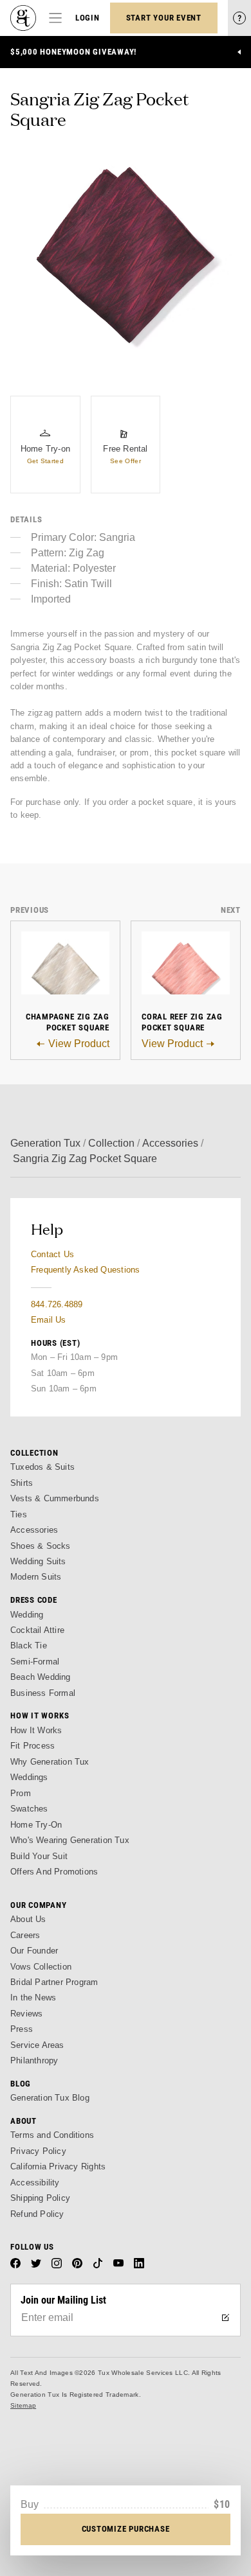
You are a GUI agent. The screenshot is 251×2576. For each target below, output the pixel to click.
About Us (28, 1919)
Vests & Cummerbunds (55, 1498)
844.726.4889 (57, 1304)
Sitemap (23, 2405)
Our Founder (34, 1951)
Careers (25, 1935)
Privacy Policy (38, 2151)
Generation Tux (45, 1143)
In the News (33, 1998)
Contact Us (52, 1254)
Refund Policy (37, 2214)
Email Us (49, 1320)
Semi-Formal (35, 1662)
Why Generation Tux (50, 1762)
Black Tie (29, 1645)
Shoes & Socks (41, 1546)
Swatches (29, 1809)
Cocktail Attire (37, 1630)
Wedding (27, 1615)
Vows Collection (41, 1967)
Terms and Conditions (52, 2135)
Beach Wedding (41, 1677)
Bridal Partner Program (54, 1982)
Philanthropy (34, 2060)
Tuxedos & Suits (42, 1467)
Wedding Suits (38, 1561)
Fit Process (33, 1746)
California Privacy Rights (58, 2166)
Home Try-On (36, 1825)
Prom (21, 1793)
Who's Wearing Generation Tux (70, 1840)
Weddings (29, 1777)
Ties (19, 1514)
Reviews (26, 2014)
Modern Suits (36, 1577)
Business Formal (43, 1693)
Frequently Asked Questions (85, 1270)
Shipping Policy (40, 2198)
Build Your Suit (39, 1856)
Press (22, 2029)
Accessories (170, 1143)
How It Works (36, 1730)
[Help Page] (239, 18)
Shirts (22, 1483)
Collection (111, 1143)
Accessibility (35, 2183)
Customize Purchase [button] (126, 2529)
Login (88, 18)
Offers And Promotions (54, 1872)
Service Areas (37, 2045)
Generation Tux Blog (50, 2098)
